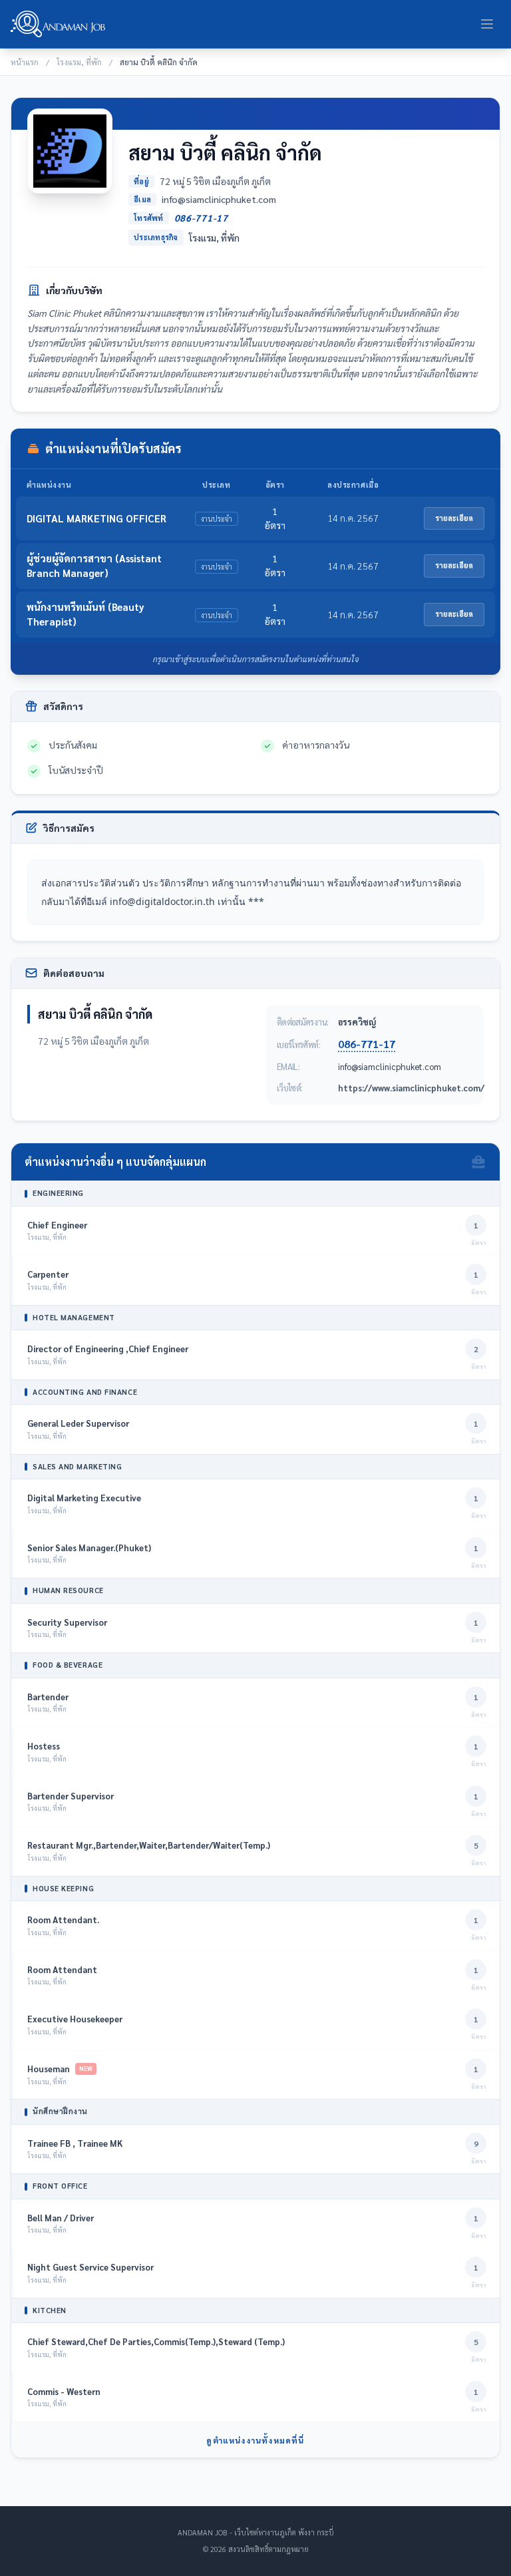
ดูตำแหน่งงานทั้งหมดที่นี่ (255, 2440)
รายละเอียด (454, 518)
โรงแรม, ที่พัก (79, 62)
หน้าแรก (25, 62)
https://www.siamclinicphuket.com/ (411, 1088)
